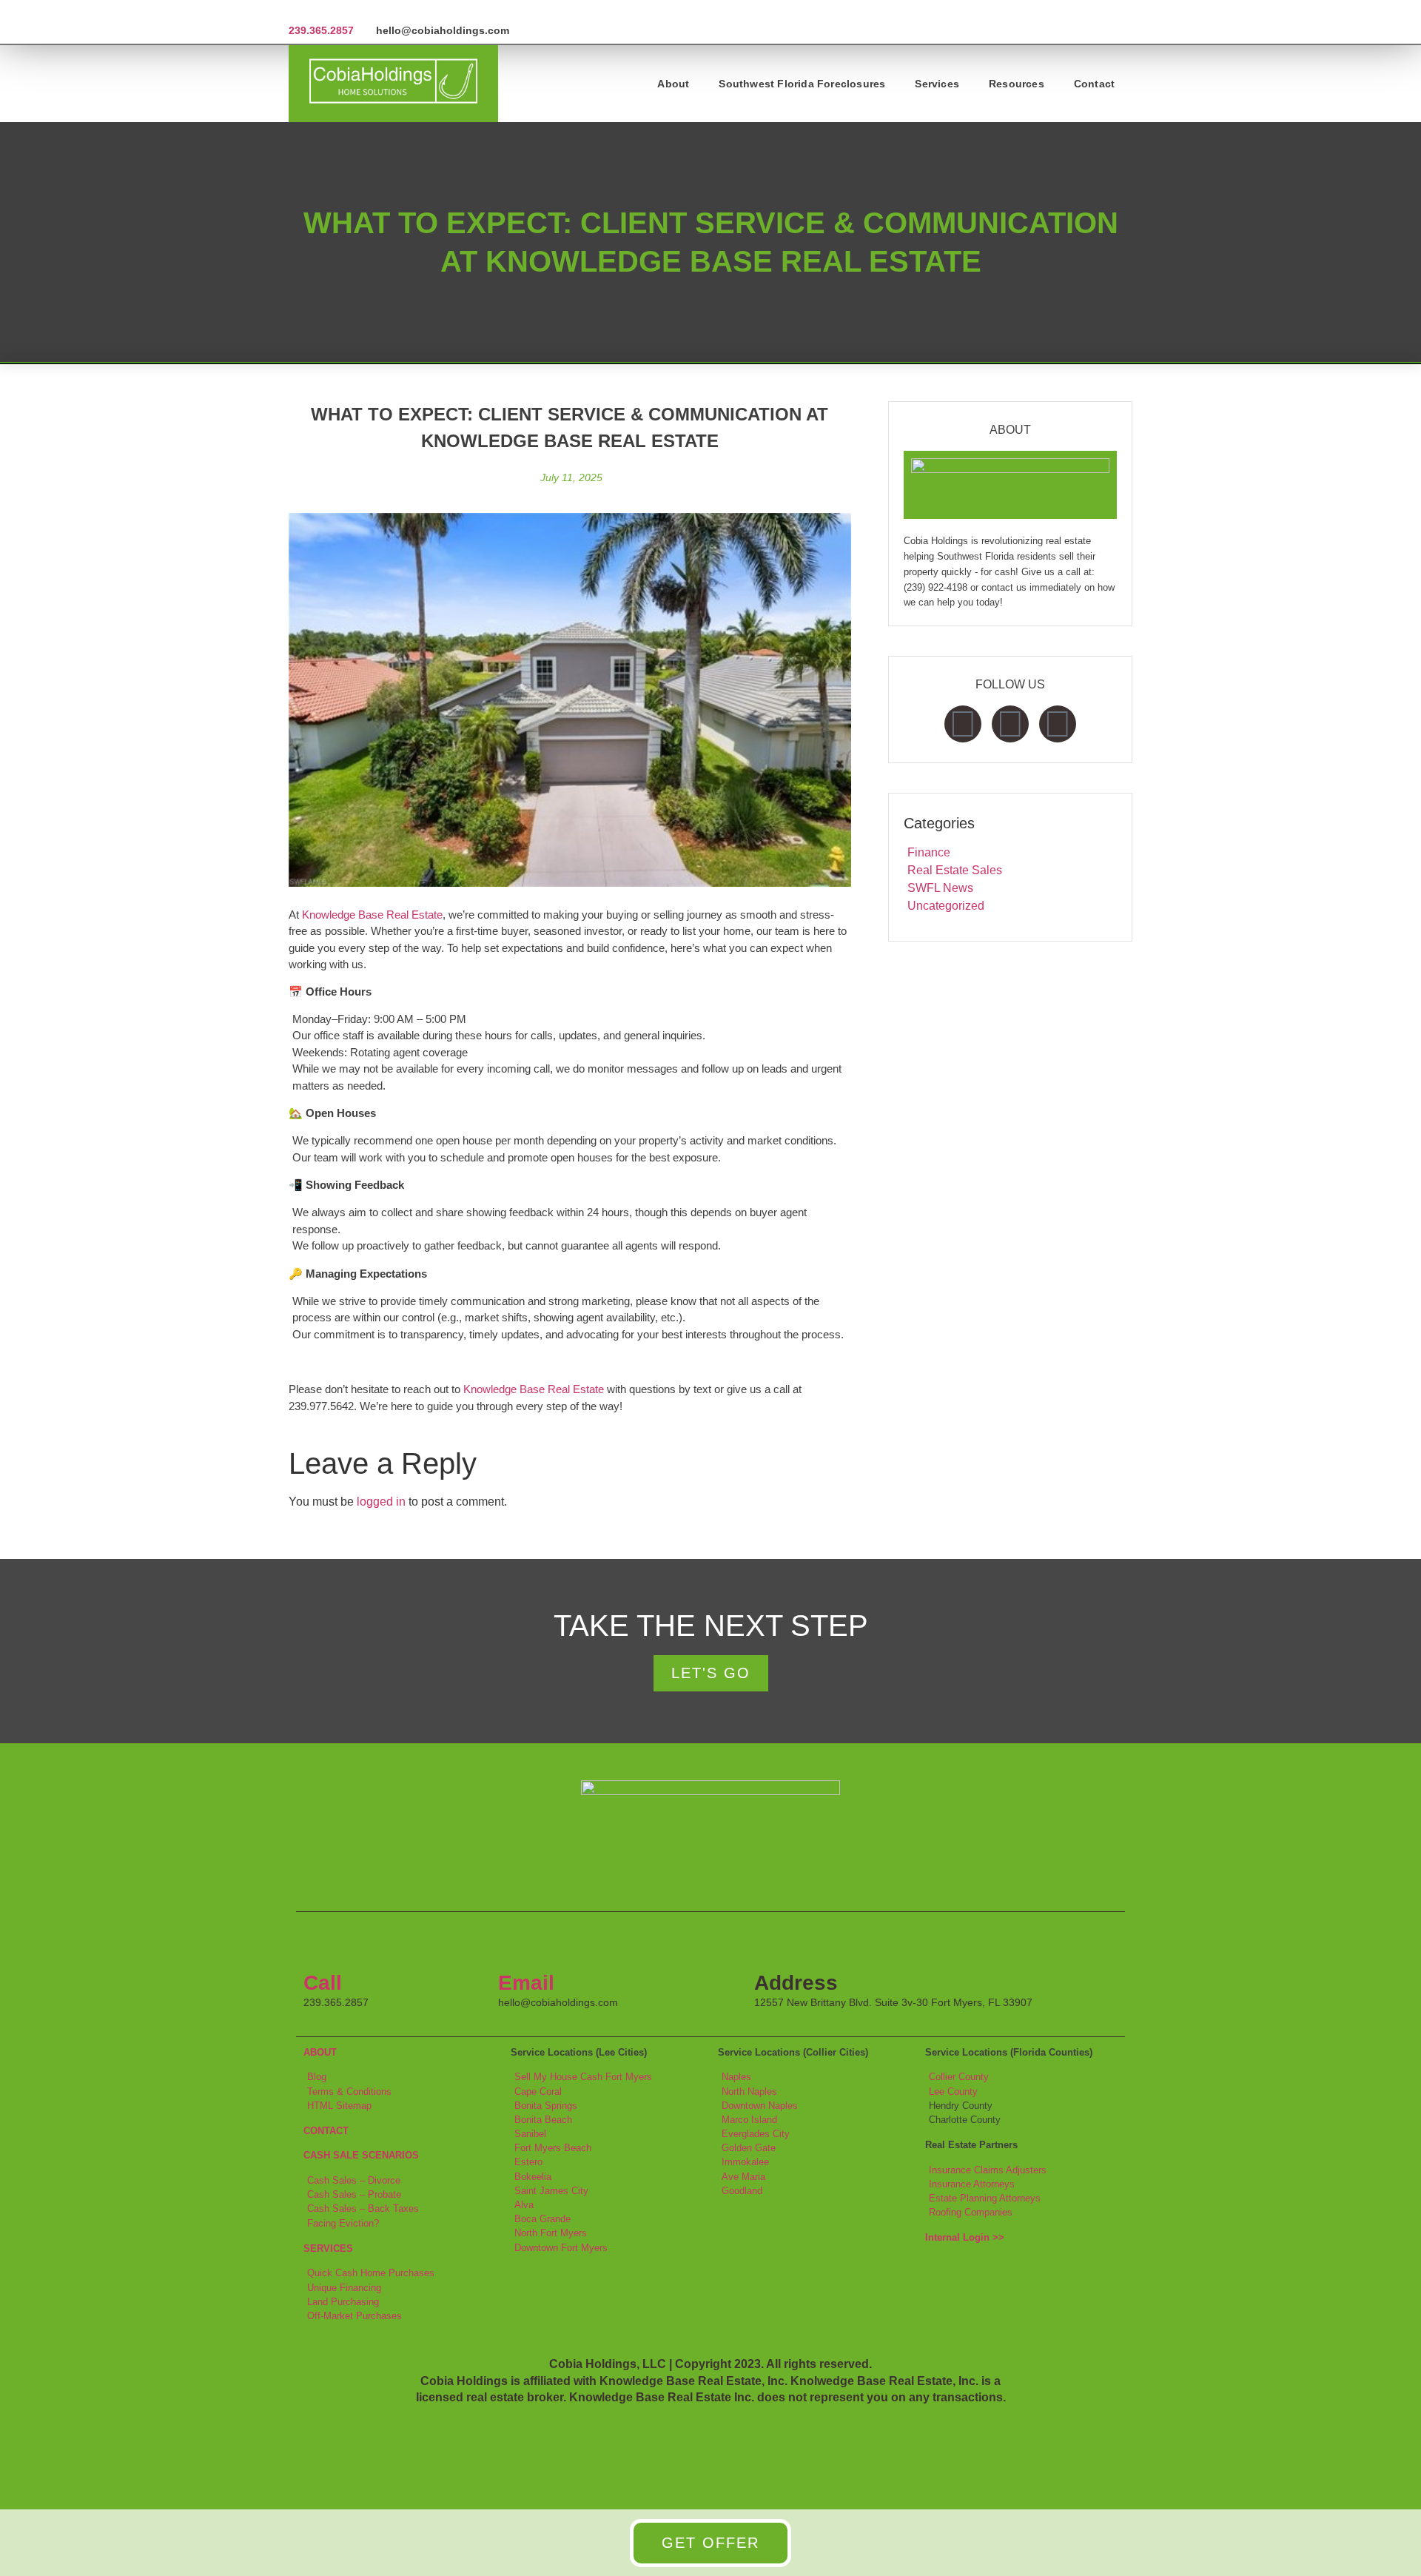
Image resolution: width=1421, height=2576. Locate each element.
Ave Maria (743, 2177)
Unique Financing (344, 2288)
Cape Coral (538, 2092)
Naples (736, 2077)
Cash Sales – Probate (354, 2194)
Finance (929, 852)
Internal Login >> (965, 2237)
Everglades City (756, 2134)
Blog (317, 2077)
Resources (1017, 84)
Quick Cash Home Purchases (371, 2273)
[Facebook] (963, 724)
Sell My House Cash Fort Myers (583, 2077)
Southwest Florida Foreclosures (802, 84)
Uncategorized (946, 906)
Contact (1094, 84)
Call (323, 1983)
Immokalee (745, 2162)
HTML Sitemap (339, 2106)
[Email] (517, 1945)
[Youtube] (1058, 724)
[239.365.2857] (294, 12)
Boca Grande (542, 2219)
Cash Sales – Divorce (354, 2180)
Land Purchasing (343, 2302)
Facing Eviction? (343, 2223)
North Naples (749, 2092)
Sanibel (530, 2134)
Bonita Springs (546, 2106)
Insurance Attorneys (972, 2184)
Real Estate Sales (955, 870)
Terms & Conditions (349, 2092)
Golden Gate (749, 2148)
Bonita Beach (543, 2120)
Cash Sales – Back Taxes (363, 2208)
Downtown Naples (760, 2106)
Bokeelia (533, 2177)
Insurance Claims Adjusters (988, 2170)
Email (526, 1983)
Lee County (953, 2092)
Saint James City (551, 2191)
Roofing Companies (971, 2212)
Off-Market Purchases (355, 2316)
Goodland (742, 2191)
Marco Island (749, 2120)
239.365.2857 (321, 30)
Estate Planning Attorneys (985, 2198)
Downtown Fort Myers (561, 2248)
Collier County (959, 2077)
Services (937, 84)
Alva (524, 2205)
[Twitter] (1010, 724)
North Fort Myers (551, 2233)
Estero (528, 2162)
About (673, 84)
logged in (381, 1502)
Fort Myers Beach (553, 2148)
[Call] (322, 1945)
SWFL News (940, 888)
